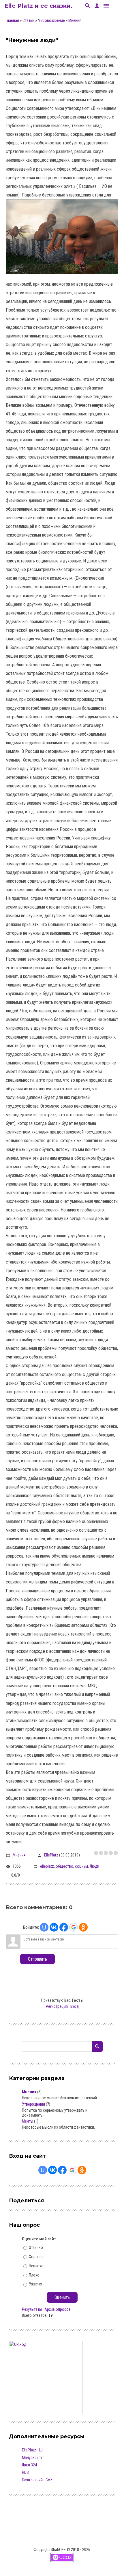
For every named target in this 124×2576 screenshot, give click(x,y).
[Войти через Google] (74, 1927)
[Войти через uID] (44, 1927)
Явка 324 (29, 2465)
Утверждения (33, 2104)
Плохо (34, 2275)
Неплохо (36, 2266)
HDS (25, 2472)
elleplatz (47, 1866)
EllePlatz (51, 1855)
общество (64, 1866)
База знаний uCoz (37, 2480)
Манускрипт (32, 2457)
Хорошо (36, 2257)
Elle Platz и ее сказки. (38, 6)
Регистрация (57, 2006)
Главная (12, 20)
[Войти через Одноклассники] (83, 1927)
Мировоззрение (51, 20)
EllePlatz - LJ (32, 2450)
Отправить (37, 1959)
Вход (75, 2006)
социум (81, 1866)
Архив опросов (58, 2309)
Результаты (32, 2309)
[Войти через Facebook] (64, 1927)
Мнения (75, 20)
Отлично (36, 2247)
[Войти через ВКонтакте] (54, 1927)
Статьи (28, 20)
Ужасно (35, 2284)
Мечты (28, 2121)
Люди (94, 1866)
